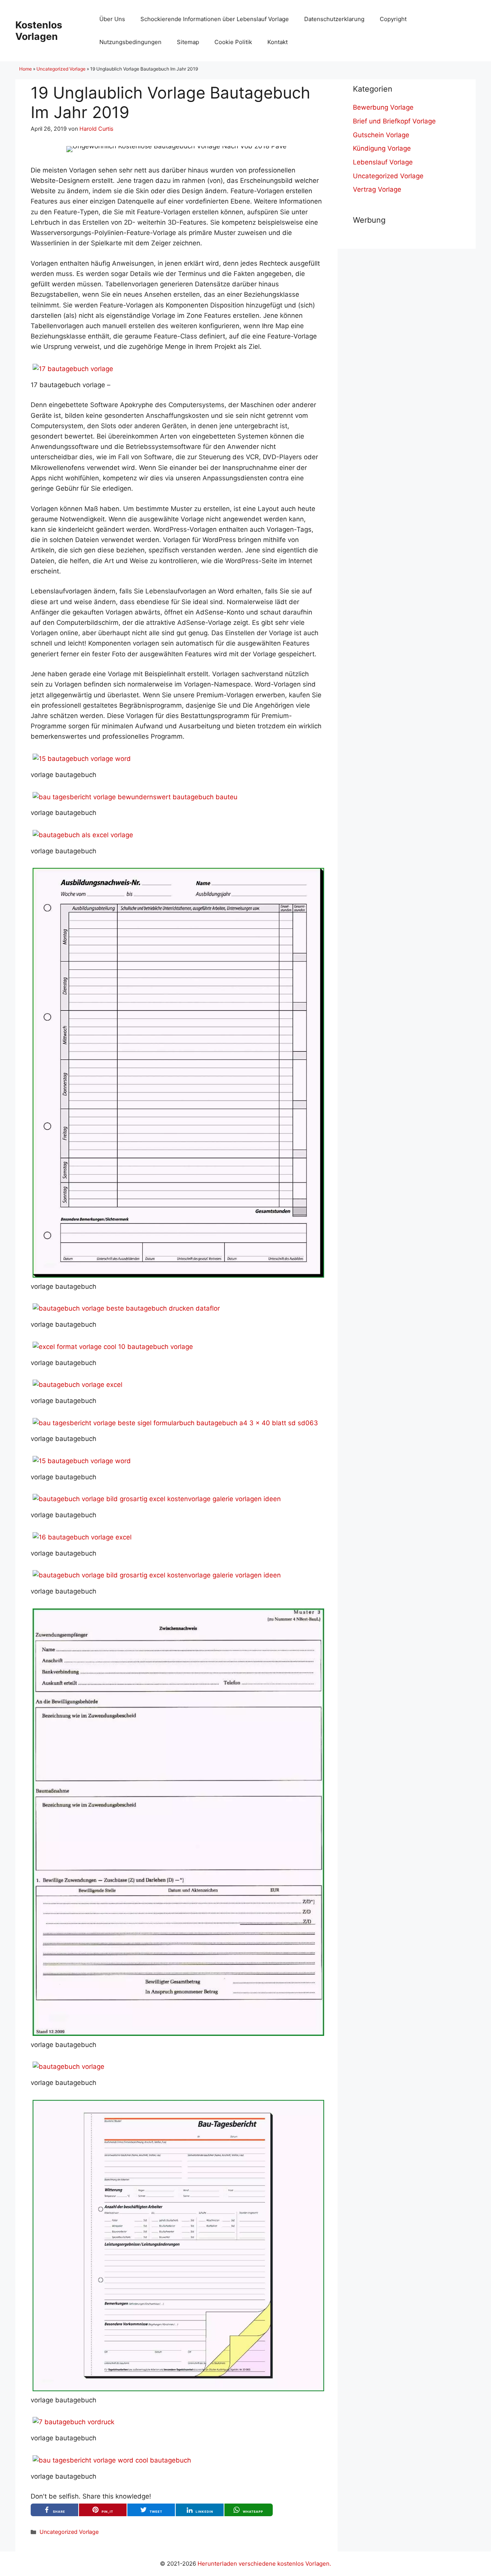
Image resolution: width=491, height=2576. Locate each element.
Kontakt (278, 42)
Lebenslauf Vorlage (383, 162)
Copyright (393, 19)
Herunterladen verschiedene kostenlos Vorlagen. (264, 2564)
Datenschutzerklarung (334, 19)
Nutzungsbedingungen (130, 42)
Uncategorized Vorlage (61, 69)
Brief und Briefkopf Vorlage (394, 121)
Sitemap (188, 42)
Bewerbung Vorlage (383, 107)
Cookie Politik (233, 42)
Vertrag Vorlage (377, 189)
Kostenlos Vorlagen (39, 31)
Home (26, 69)
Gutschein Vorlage (381, 135)
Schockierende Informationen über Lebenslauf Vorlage (215, 19)
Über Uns (112, 19)
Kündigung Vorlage (382, 148)
